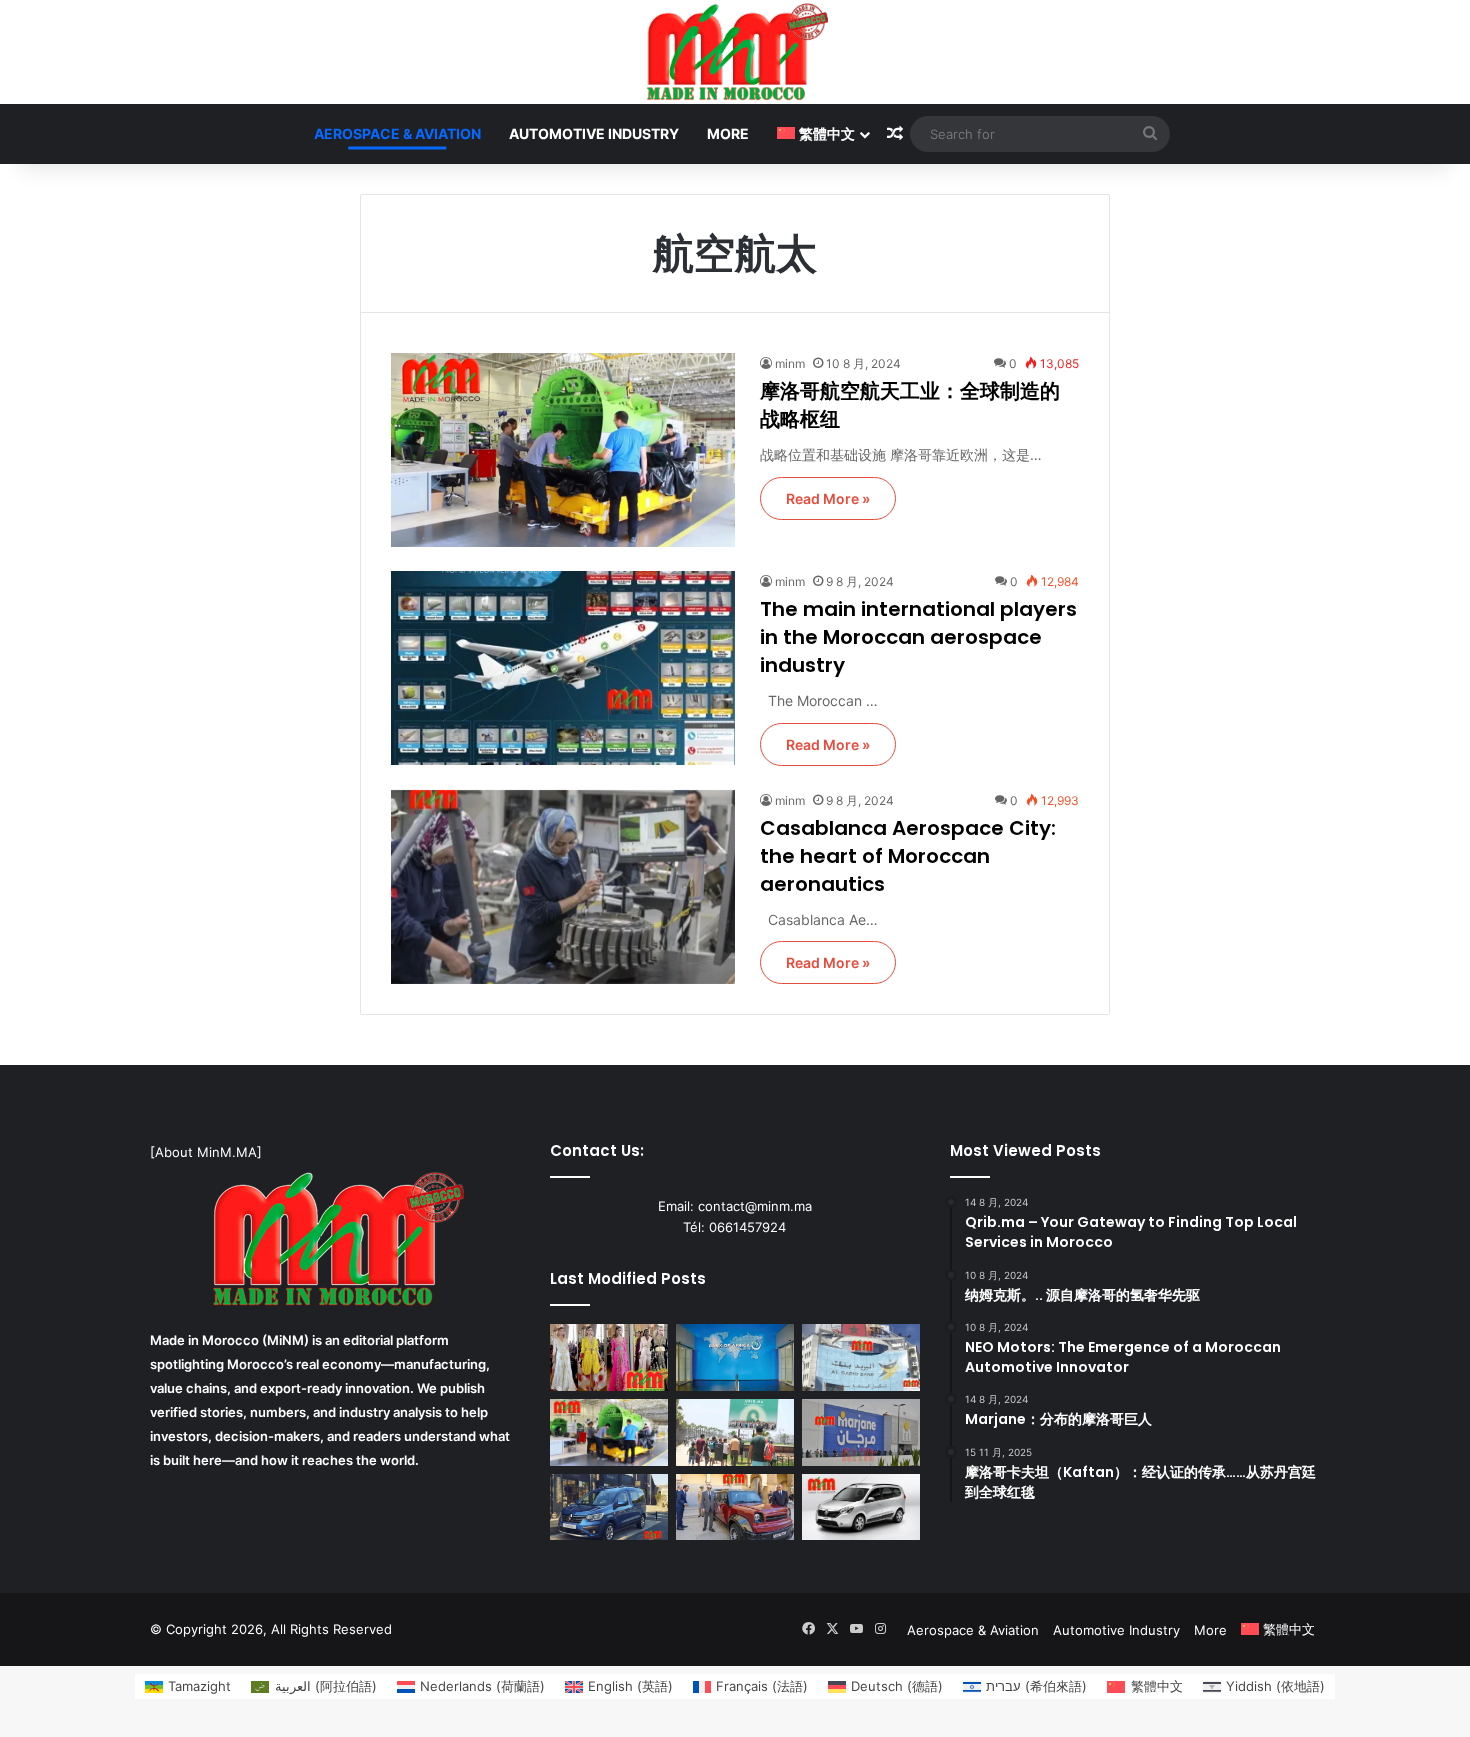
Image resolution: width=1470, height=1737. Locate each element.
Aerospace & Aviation (397, 133)
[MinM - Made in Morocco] (735, 52)
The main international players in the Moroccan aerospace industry (918, 637)
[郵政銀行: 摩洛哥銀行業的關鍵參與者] (861, 1357)
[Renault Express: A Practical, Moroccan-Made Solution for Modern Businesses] (609, 1507)
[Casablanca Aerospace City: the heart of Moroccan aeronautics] (563, 887)
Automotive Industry (594, 133)
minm (790, 363)
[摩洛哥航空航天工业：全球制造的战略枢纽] (563, 450)
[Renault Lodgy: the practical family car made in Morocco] (861, 1507)
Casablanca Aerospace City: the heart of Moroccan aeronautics (908, 856)
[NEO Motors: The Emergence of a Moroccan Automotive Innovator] (735, 1507)
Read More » (828, 498)
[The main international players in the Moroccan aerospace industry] (563, 668)
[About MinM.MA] (206, 1152)
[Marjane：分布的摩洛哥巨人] (861, 1432)
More (728, 133)
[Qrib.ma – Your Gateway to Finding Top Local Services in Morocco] (735, 1432)
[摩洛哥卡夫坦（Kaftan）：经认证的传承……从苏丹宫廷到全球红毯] (609, 1357)
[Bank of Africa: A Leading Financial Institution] (735, 1357)
